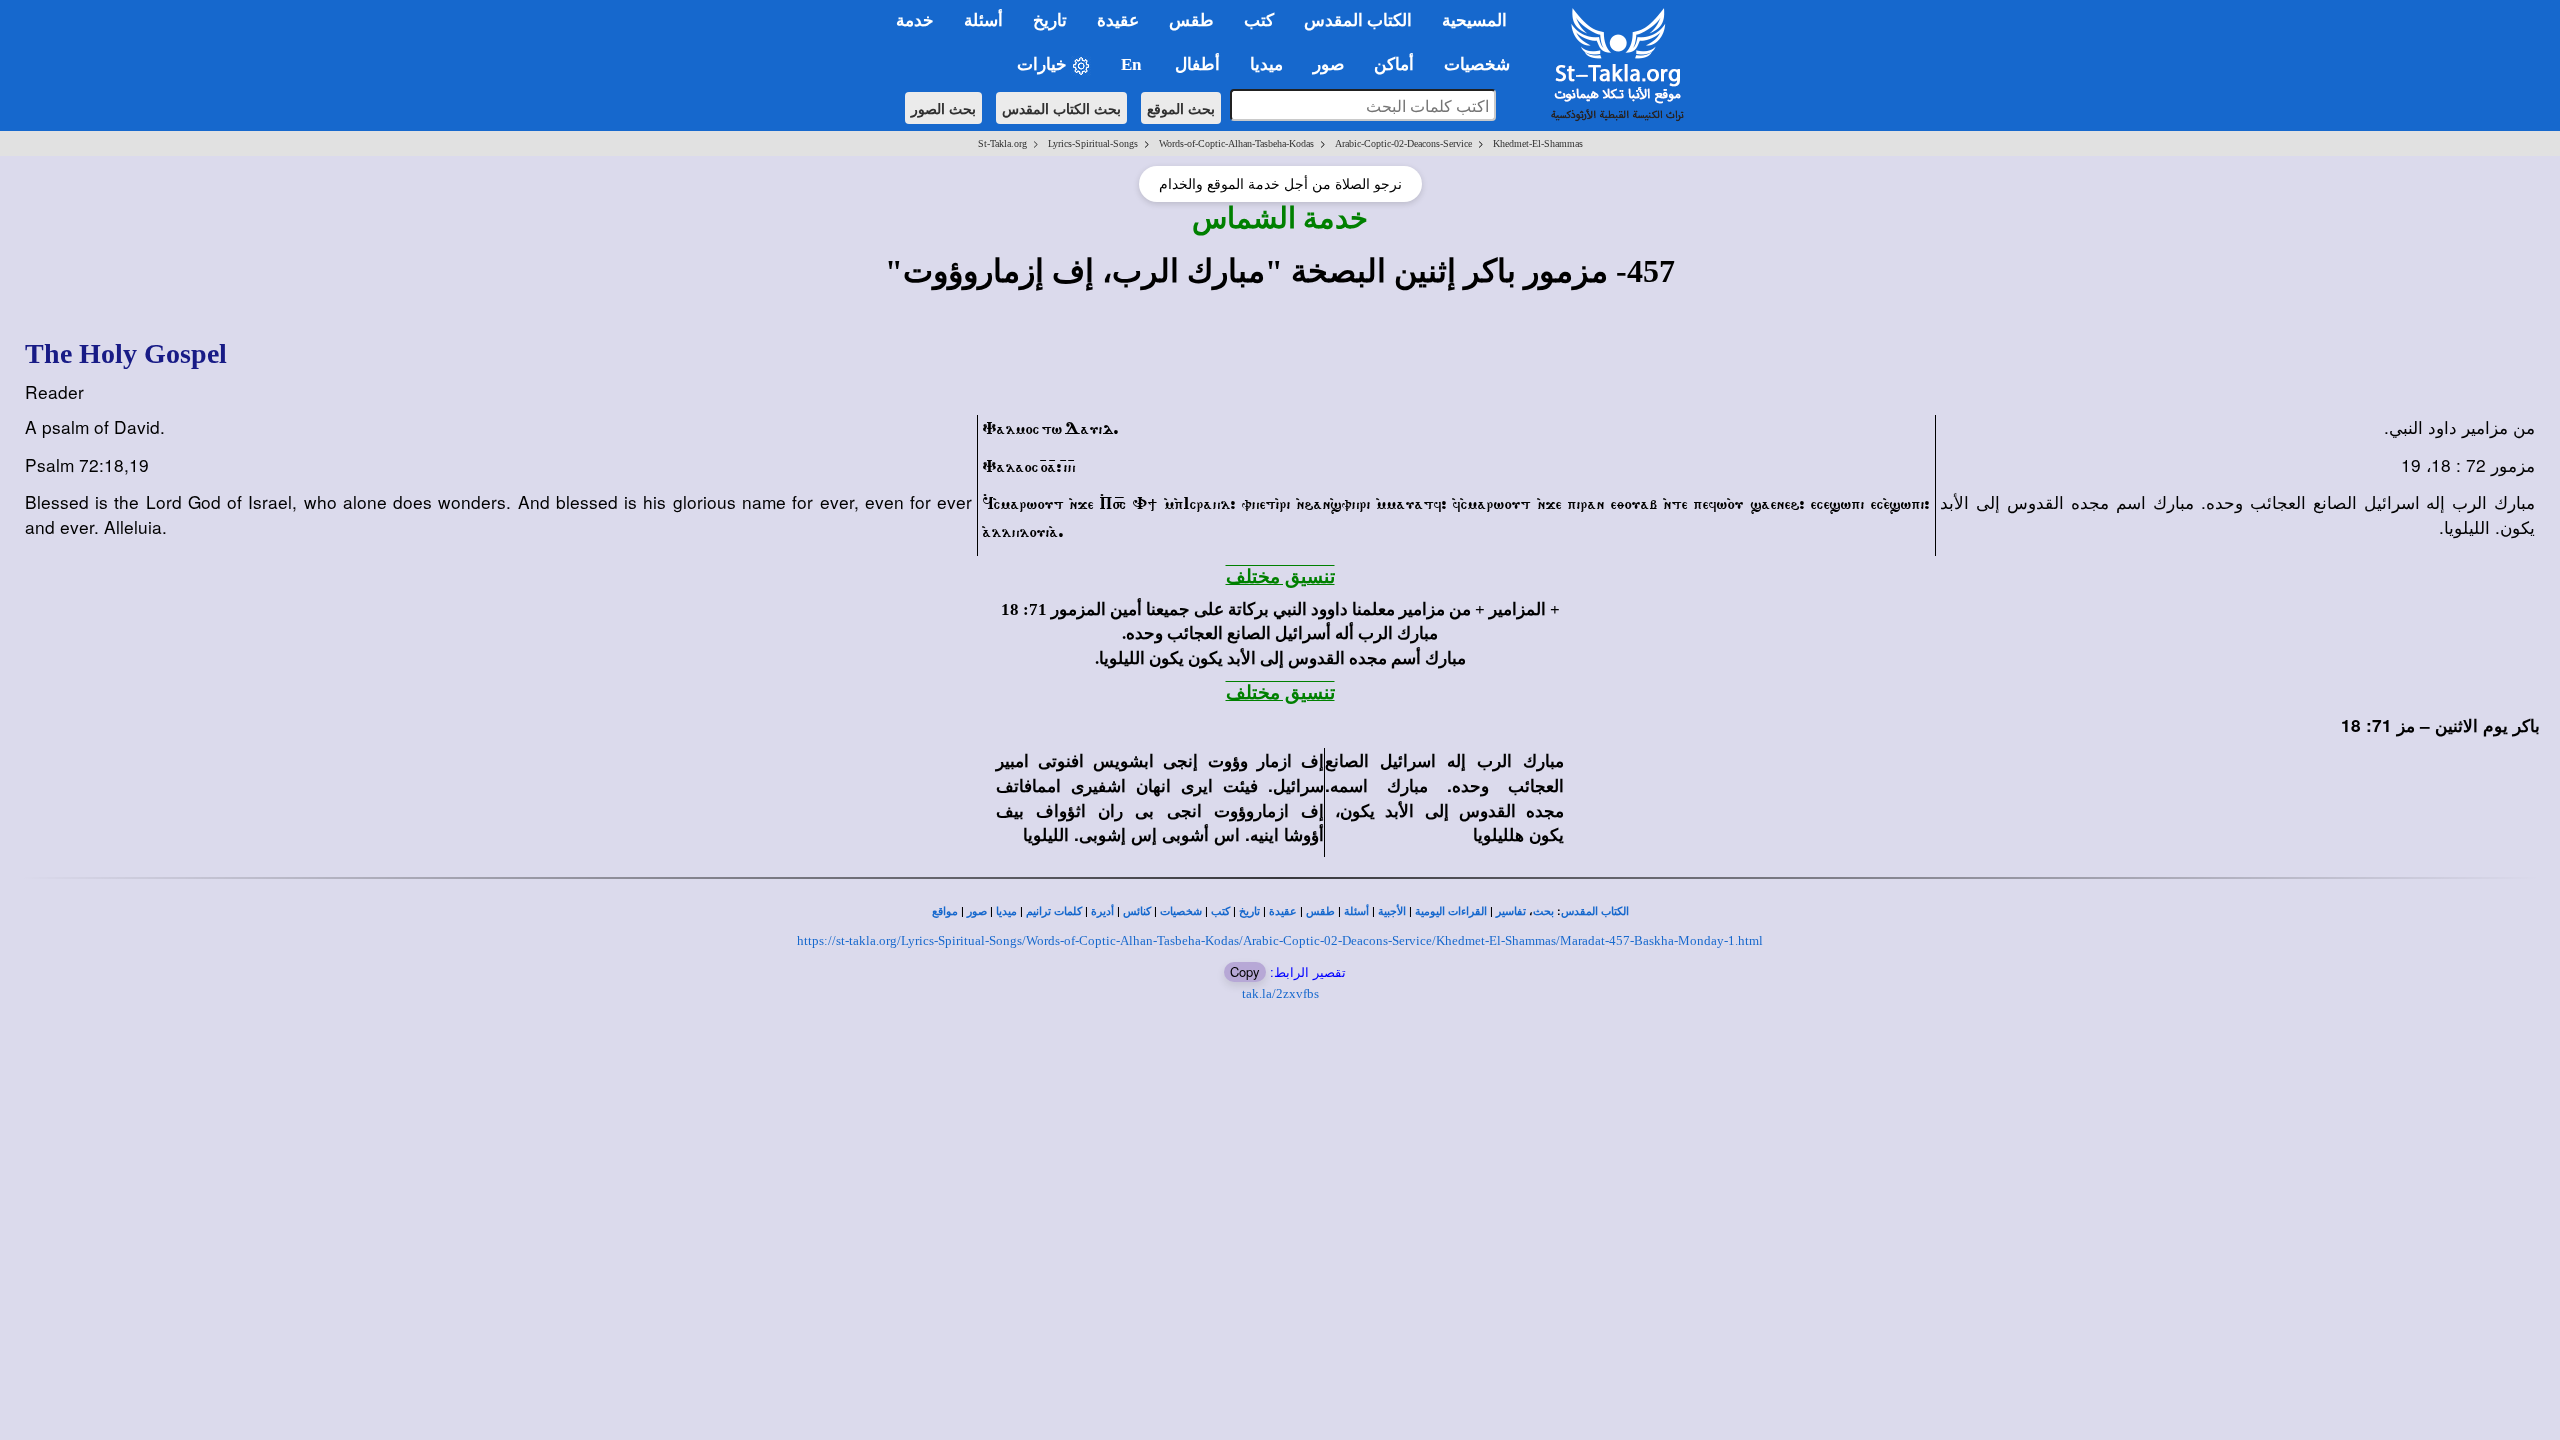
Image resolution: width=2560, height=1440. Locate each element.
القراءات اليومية (1451, 911)
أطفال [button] (1197, 64)
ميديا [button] (1266, 64)
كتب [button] (1259, 20)
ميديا (1006, 911)
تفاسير (1511, 911)
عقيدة (1283, 911)
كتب (1220, 911)
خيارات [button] (1044, 64)
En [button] (1133, 64)
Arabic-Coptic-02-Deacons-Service (1403, 143)
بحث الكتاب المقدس (1061, 108)
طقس (1320, 911)
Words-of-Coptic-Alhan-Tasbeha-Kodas (1236, 143)
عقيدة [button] (1118, 20)
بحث (1543, 911)
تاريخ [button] (1050, 20)
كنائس (1137, 911)
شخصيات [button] (1483, 64)
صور (977, 911)
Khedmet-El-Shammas (1538, 143)
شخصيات (1181, 911)
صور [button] (1328, 64)
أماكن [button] (1394, 64)
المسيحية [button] (1474, 20)
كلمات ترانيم (1054, 911)
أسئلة (1356, 911)
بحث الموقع (1181, 108)
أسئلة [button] (983, 20)
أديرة (1102, 911)
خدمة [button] (915, 20)
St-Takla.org (1002, 143)
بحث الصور (943, 108)
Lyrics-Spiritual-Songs (1093, 143)
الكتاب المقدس (1595, 911)
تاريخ (1249, 911)
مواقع (945, 911)
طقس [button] (1191, 20)
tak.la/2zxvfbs (1280, 993)
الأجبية (1392, 911)
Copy (1245, 971)
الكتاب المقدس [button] (1358, 20)
